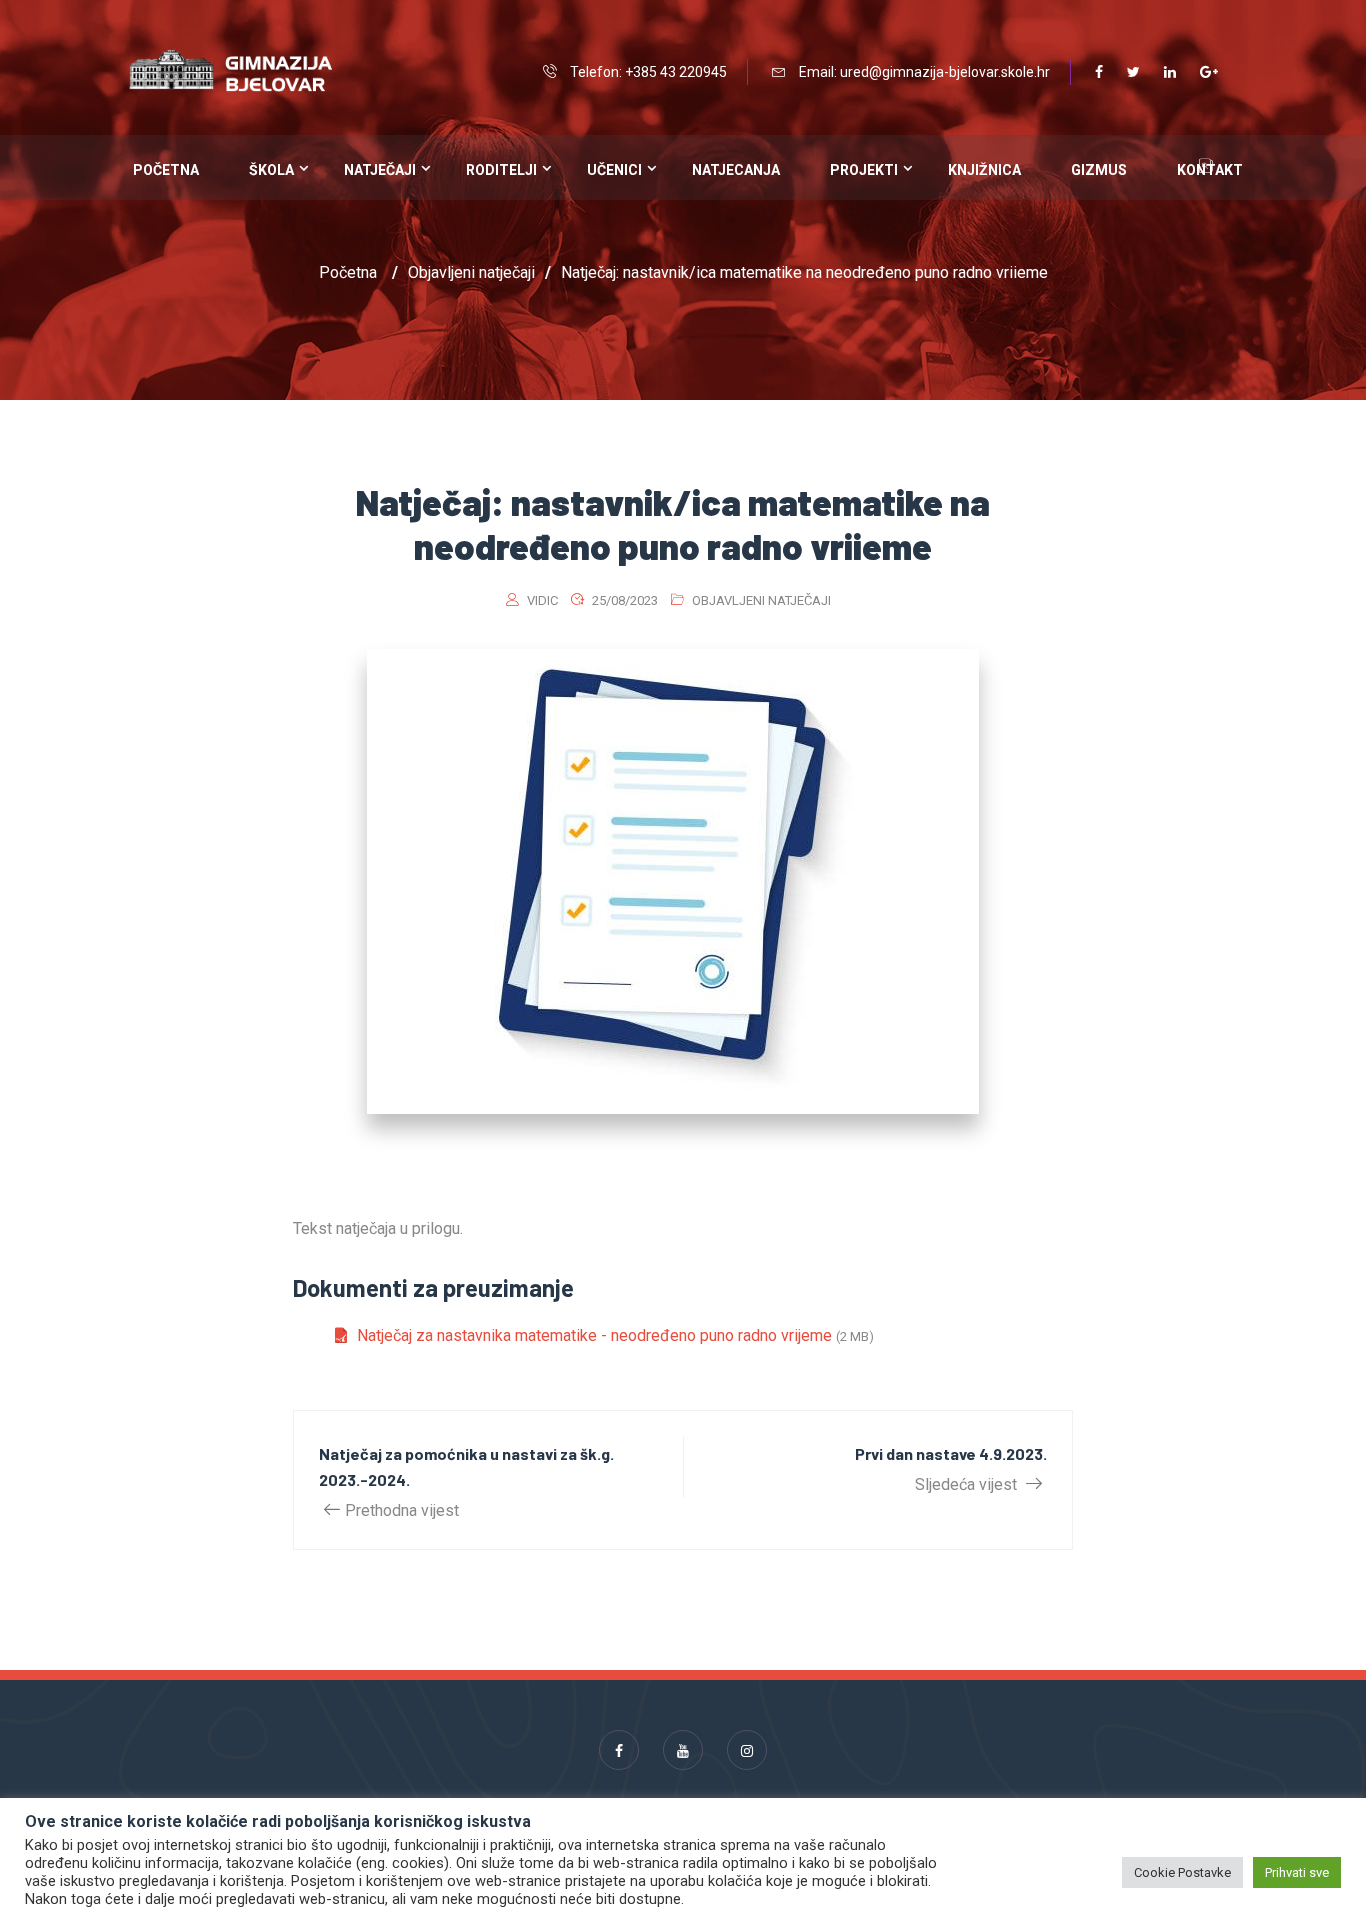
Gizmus (1099, 170)
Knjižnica (984, 170)
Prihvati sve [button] (1297, 1872)
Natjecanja (736, 170)
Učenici (614, 170)
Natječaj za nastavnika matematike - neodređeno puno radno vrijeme (594, 1335)
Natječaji (380, 170)
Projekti (864, 170)
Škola (271, 170)
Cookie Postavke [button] (1182, 1872)
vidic (542, 600)
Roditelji (501, 170)
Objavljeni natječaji (761, 600)
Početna (166, 170)
